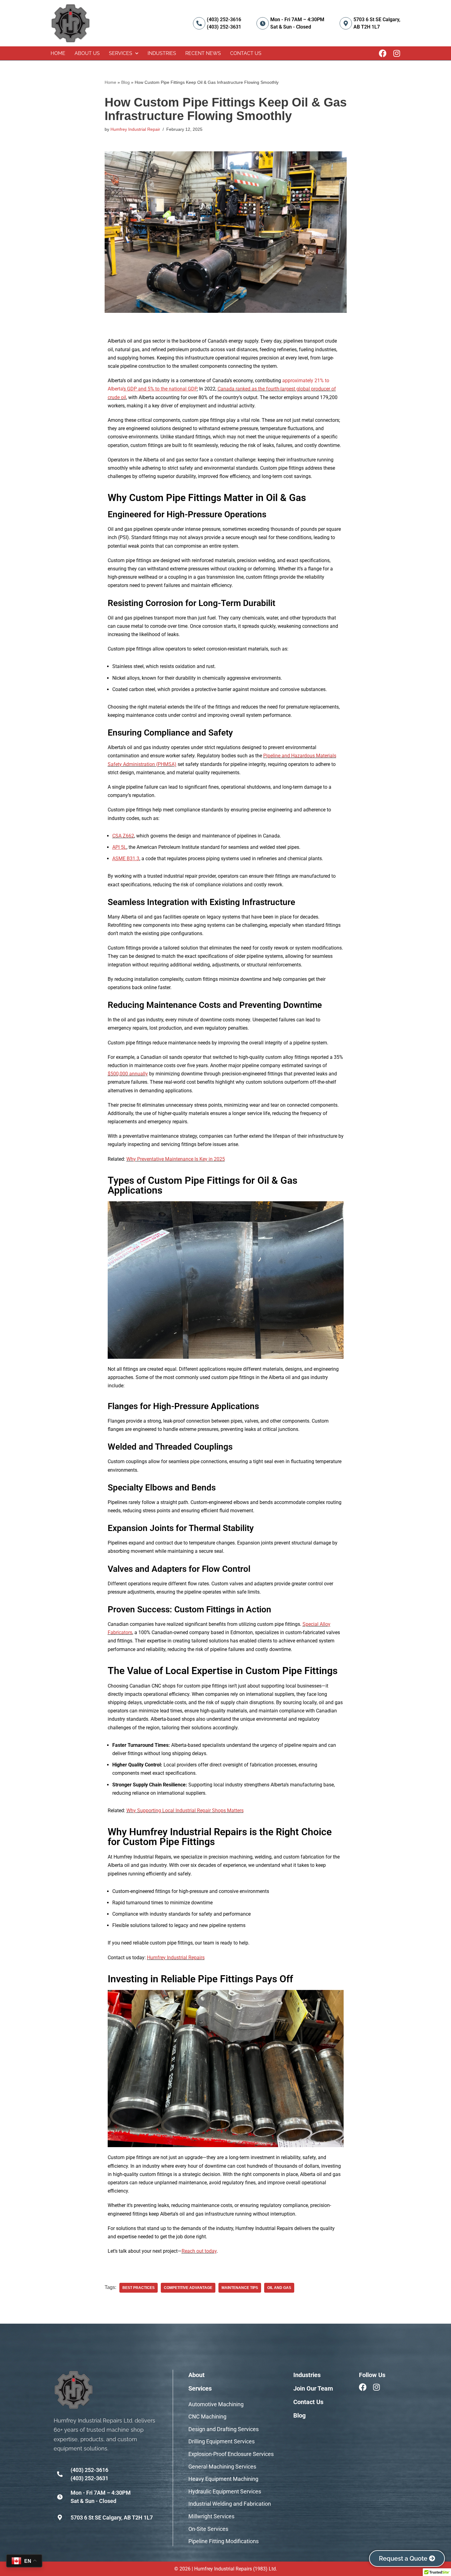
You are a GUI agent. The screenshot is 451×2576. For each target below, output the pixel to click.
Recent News (203, 53)
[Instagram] (397, 53)
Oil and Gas (279, 2288)
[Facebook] (383, 53)
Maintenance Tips (240, 2288)
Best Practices (139, 2288)
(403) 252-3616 (224, 19)
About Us (87, 53)
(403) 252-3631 (224, 27)
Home (58, 53)
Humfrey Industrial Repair (135, 129)
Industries (162, 53)
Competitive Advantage (188, 2288)
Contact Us (246, 53)
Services (121, 53)
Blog (125, 82)
